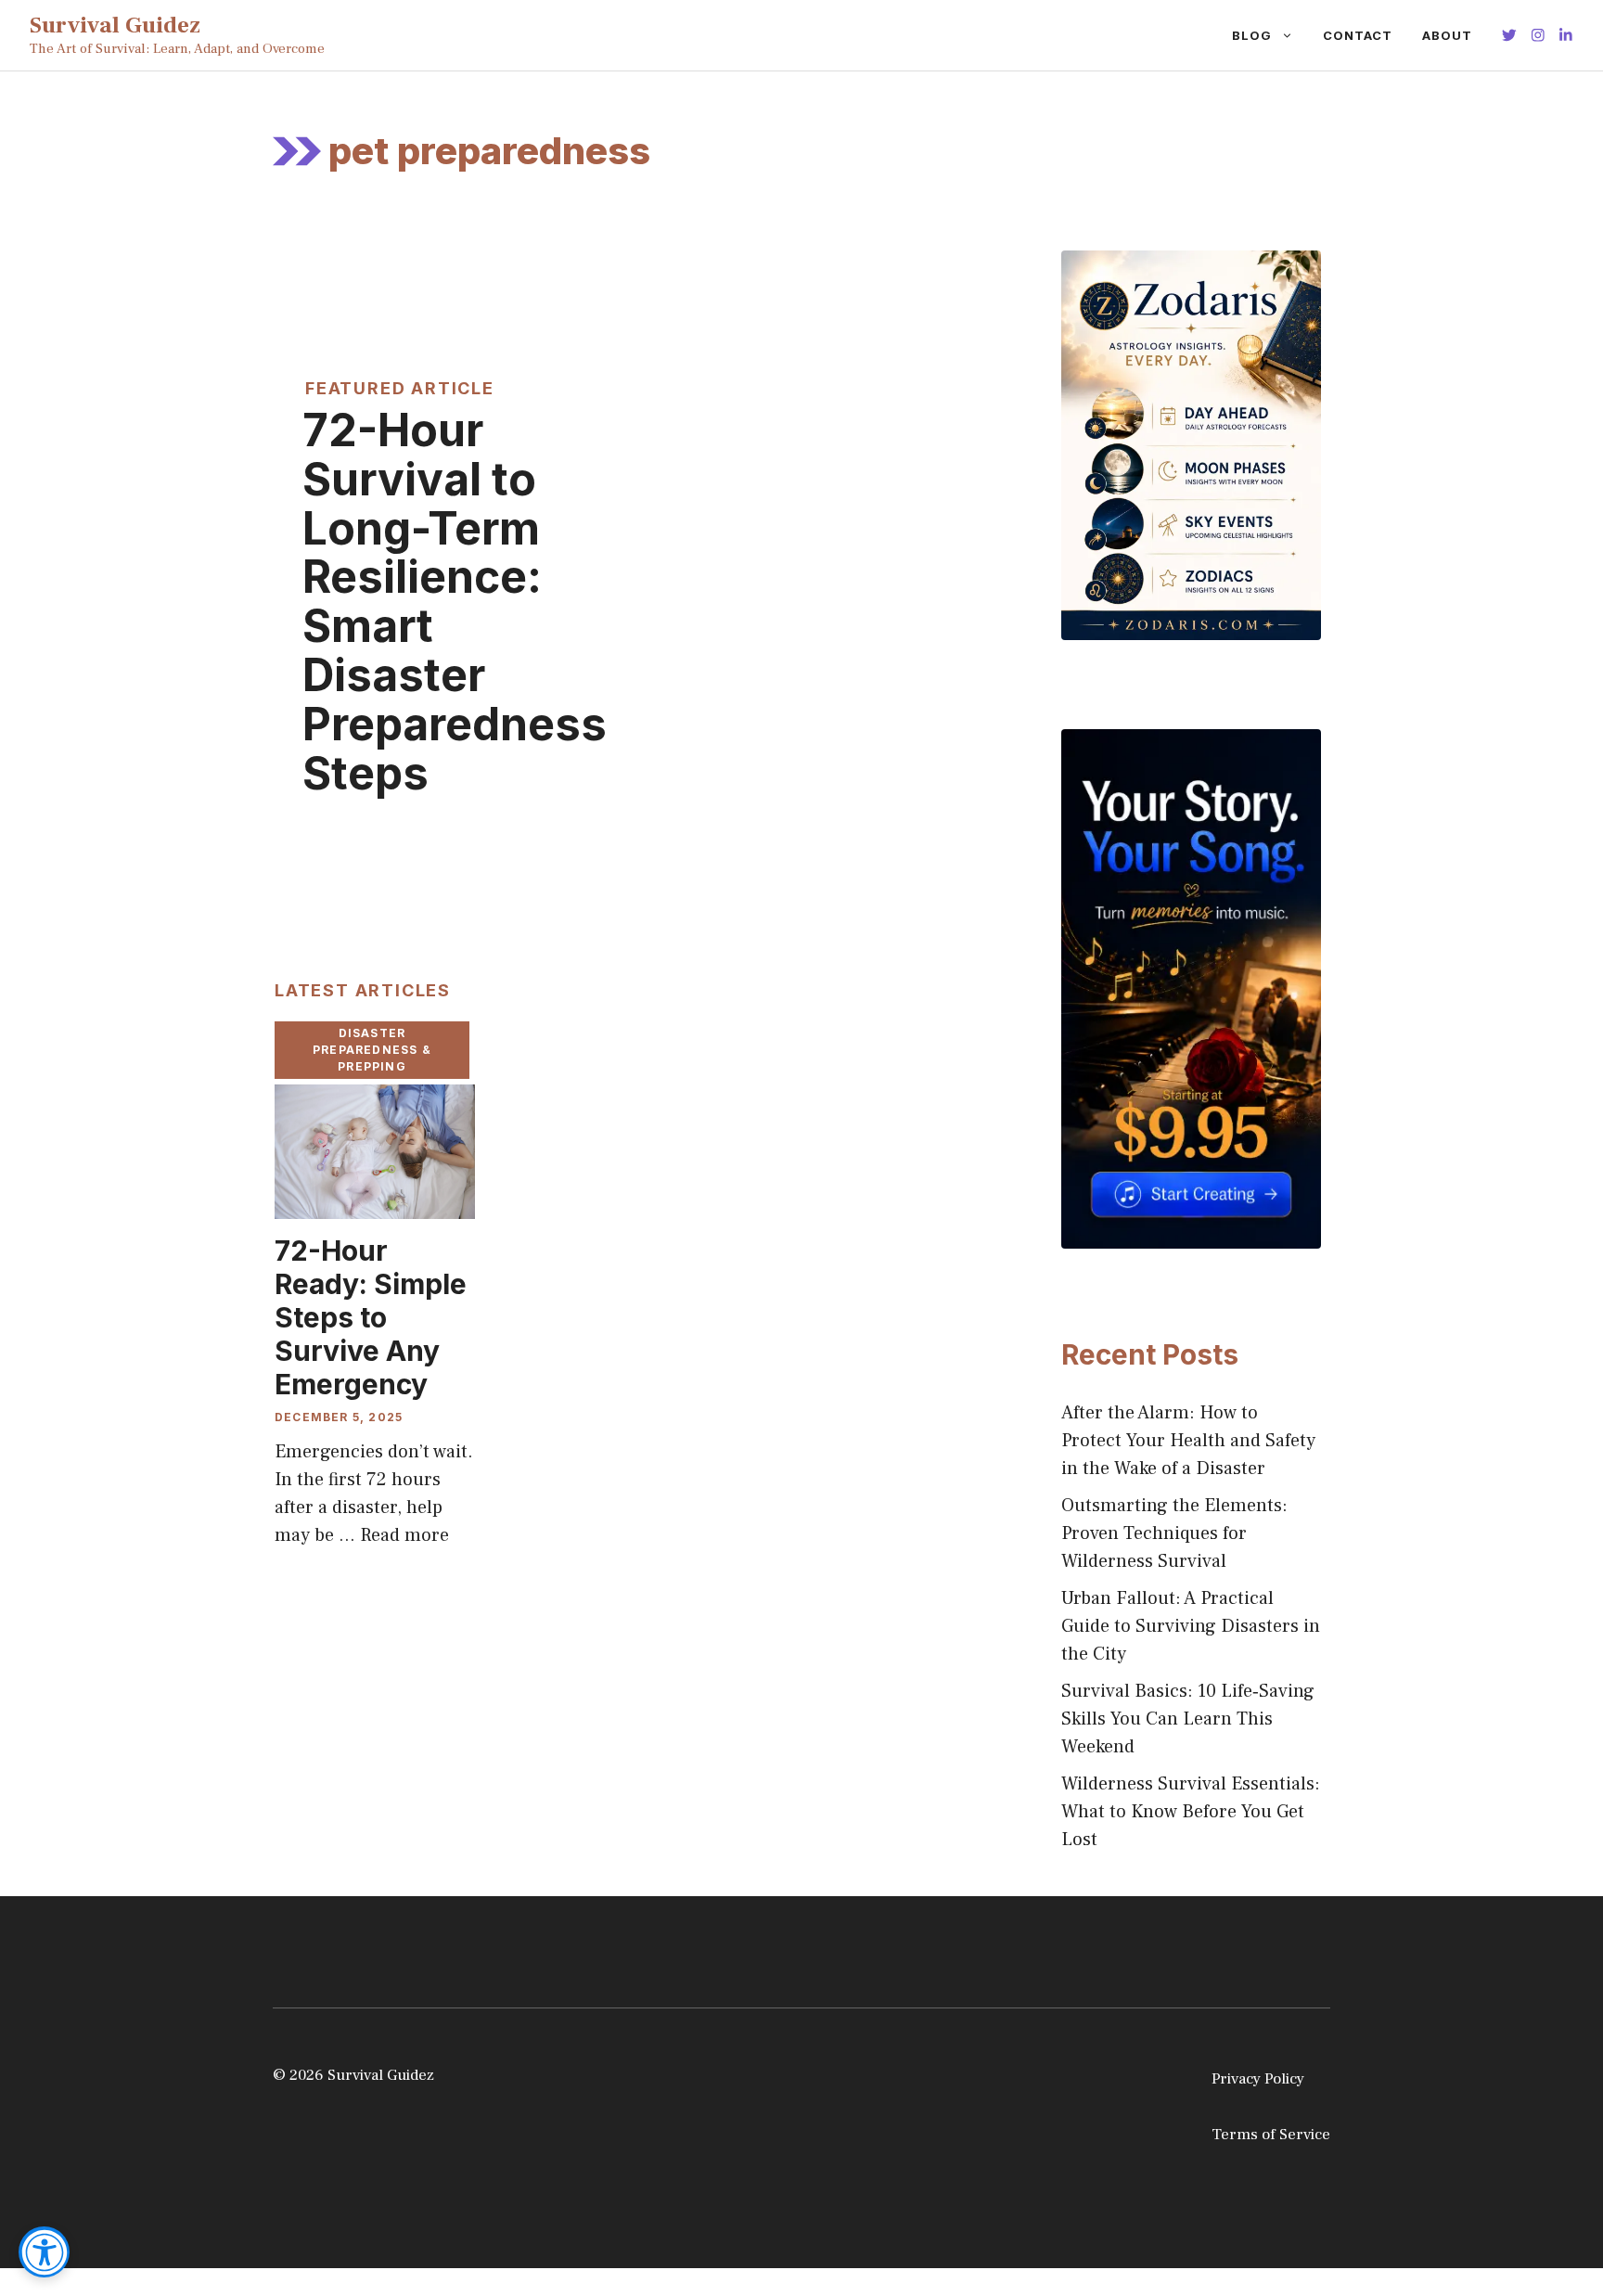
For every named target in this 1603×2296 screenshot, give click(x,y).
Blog (1252, 35)
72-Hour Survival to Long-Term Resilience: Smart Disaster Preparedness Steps (455, 602)
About (1447, 35)
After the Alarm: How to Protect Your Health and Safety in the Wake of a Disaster (1188, 1441)
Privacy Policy (1258, 2079)
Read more (404, 1535)
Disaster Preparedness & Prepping (372, 1050)
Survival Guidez (115, 25)
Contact (1358, 35)
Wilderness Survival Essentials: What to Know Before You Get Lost (1191, 1812)
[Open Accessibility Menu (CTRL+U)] (44, 2252)
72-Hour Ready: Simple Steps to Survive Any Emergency (371, 1317)
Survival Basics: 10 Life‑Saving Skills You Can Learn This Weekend (1188, 1719)
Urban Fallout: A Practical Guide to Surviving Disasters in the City (1191, 1626)
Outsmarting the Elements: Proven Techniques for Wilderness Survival (1174, 1533)
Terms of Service (1271, 2135)
